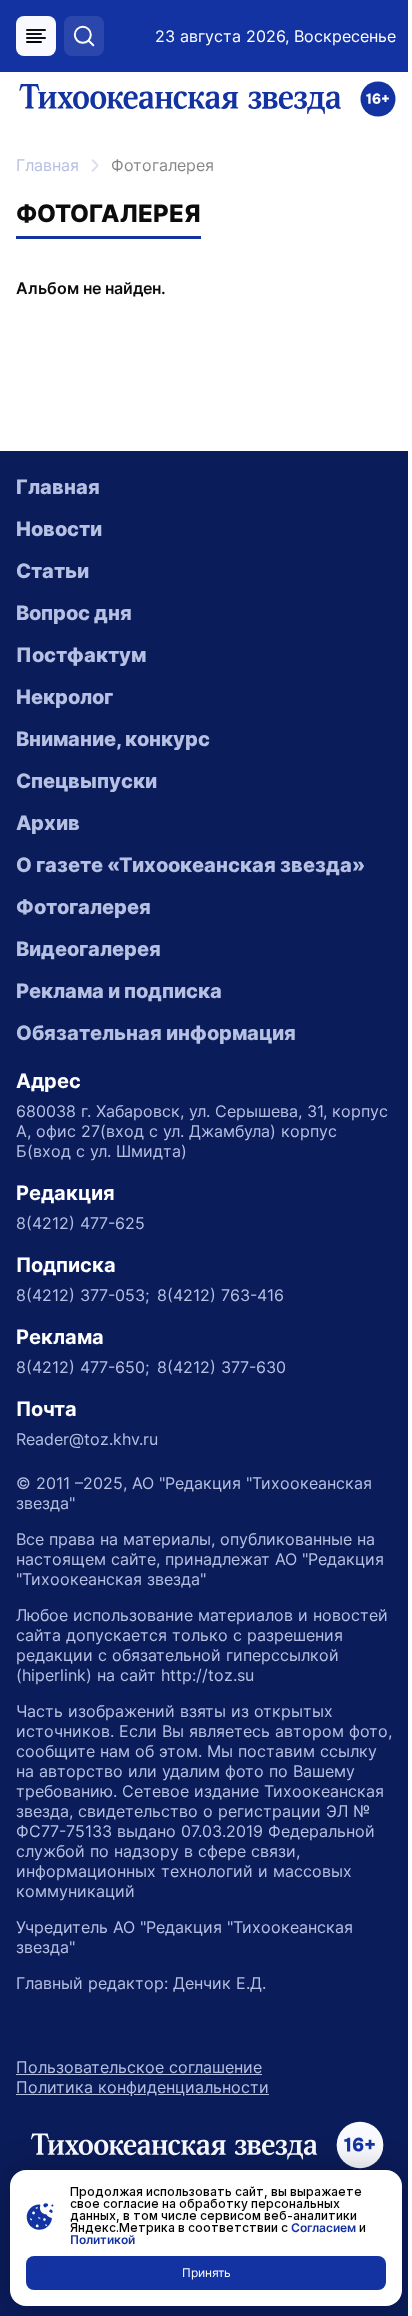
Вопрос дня (74, 613)
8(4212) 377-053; (82, 1295)
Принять (206, 2272)
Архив (48, 823)
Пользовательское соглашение (139, 2067)
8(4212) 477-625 (80, 1223)
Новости (59, 529)
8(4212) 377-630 (221, 1367)
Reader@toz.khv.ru (87, 1439)
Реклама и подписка (119, 991)
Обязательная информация (156, 1033)
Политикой (102, 2239)
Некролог (64, 697)
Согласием (323, 2227)
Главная (47, 165)
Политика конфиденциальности (142, 2087)
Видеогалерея (88, 949)
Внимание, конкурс (113, 739)
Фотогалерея (83, 907)
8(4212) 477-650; (82, 1367)
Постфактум (81, 655)
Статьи (52, 571)
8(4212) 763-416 (220, 1295)
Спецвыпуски (86, 781)
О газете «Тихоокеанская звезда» (190, 865)
